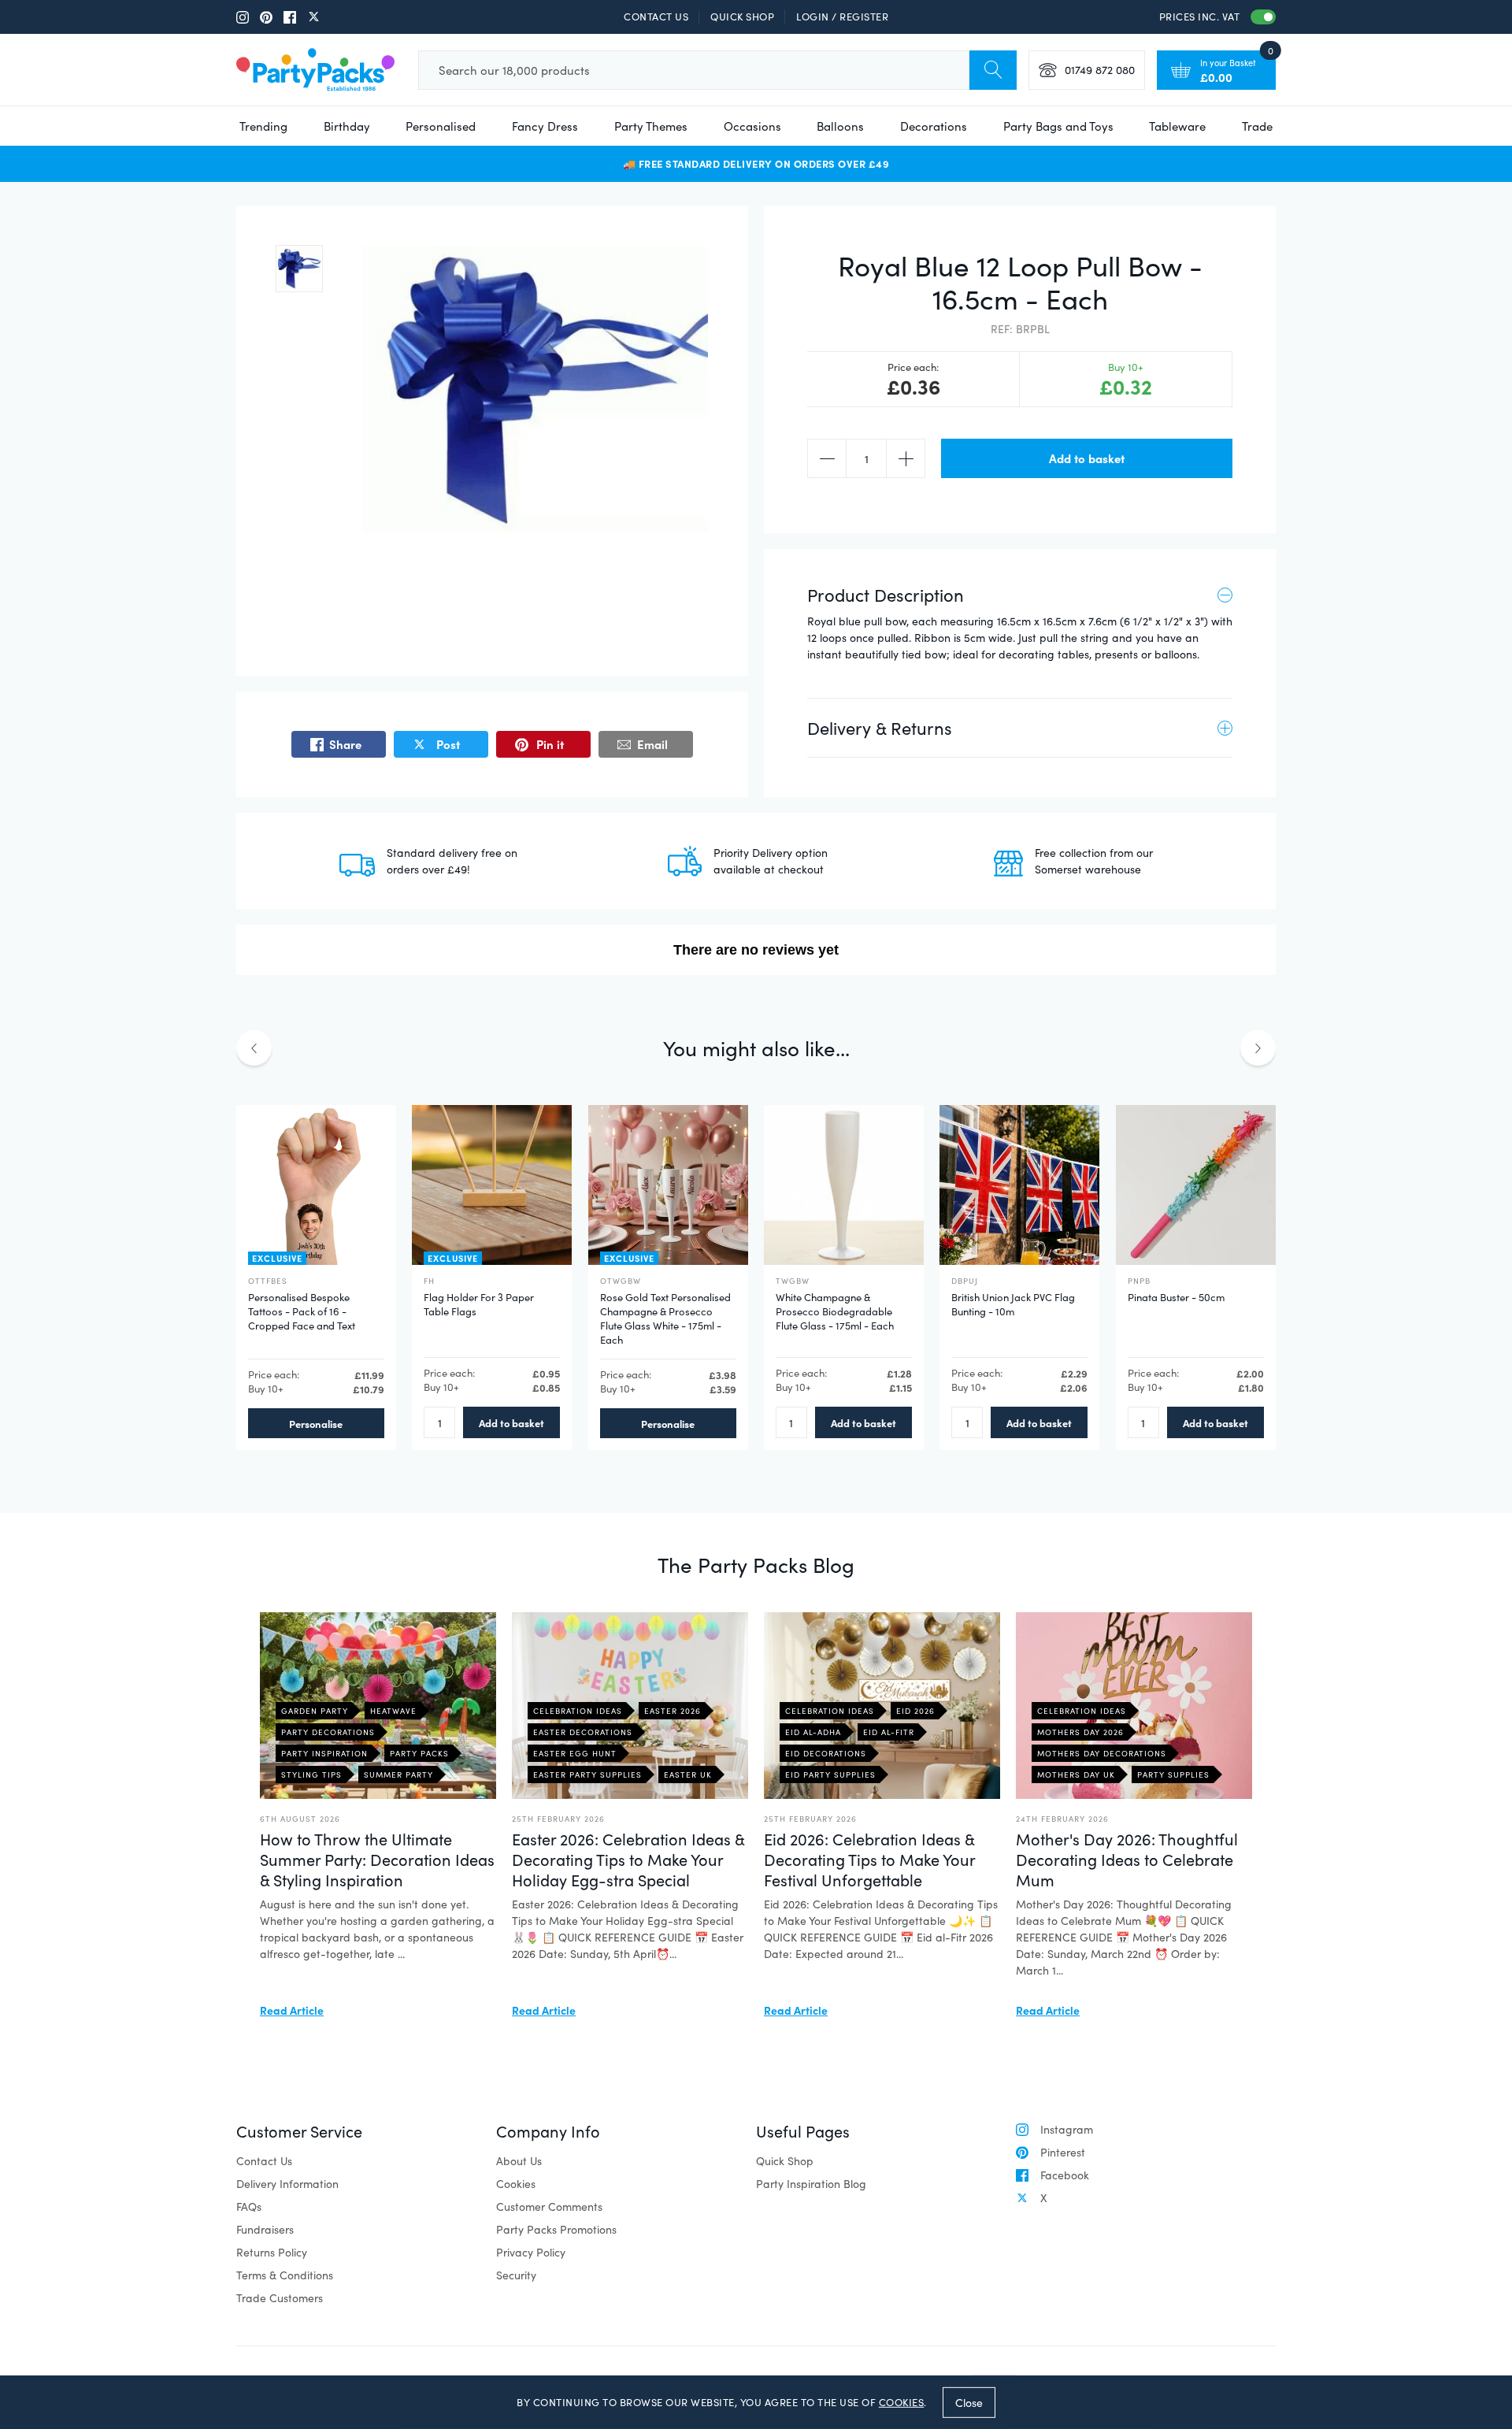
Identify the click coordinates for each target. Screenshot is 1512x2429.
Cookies (516, 2184)
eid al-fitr (889, 1732)
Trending (263, 126)
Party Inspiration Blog (811, 2184)
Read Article (292, 2010)
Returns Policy (272, 2252)
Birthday (347, 126)
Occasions (752, 126)
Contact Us (656, 17)
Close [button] (969, 2402)
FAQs (249, 2206)
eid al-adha (813, 1732)
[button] (299, 269)
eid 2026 (915, 1711)
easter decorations (583, 1732)
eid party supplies (830, 1774)
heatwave (393, 1711)
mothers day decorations (1102, 1753)
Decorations (934, 126)
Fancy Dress (545, 126)
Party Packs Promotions (556, 2229)
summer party (398, 1774)
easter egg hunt (575, 1753)
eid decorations (826, 1753)
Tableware (1177, 126)
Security (516, 2275)
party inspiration (324, 1753)
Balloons (840, 126)
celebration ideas (578, 1711)
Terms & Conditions (285, 2275)
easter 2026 (673, 1711)
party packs (419, 1753)
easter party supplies (587, 1774)
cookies (902, 2402)
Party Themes (651, 126)
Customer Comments (549, 2206)
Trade (1257, 126)
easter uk (688, 1774)
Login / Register (842, 17)
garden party (315, 1711)
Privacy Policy (531, 2252)
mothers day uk (1076, 1774)
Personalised (441, 126)
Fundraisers (265, 2229)
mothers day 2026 (1080, 1732)
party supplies (1173, 1774)
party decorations (328, 1732)
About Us (519, 2161)
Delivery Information (287, 2184)
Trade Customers (280, 2298)
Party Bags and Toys (1058, 126)
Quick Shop (742, 17)
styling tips (311, 1774)
